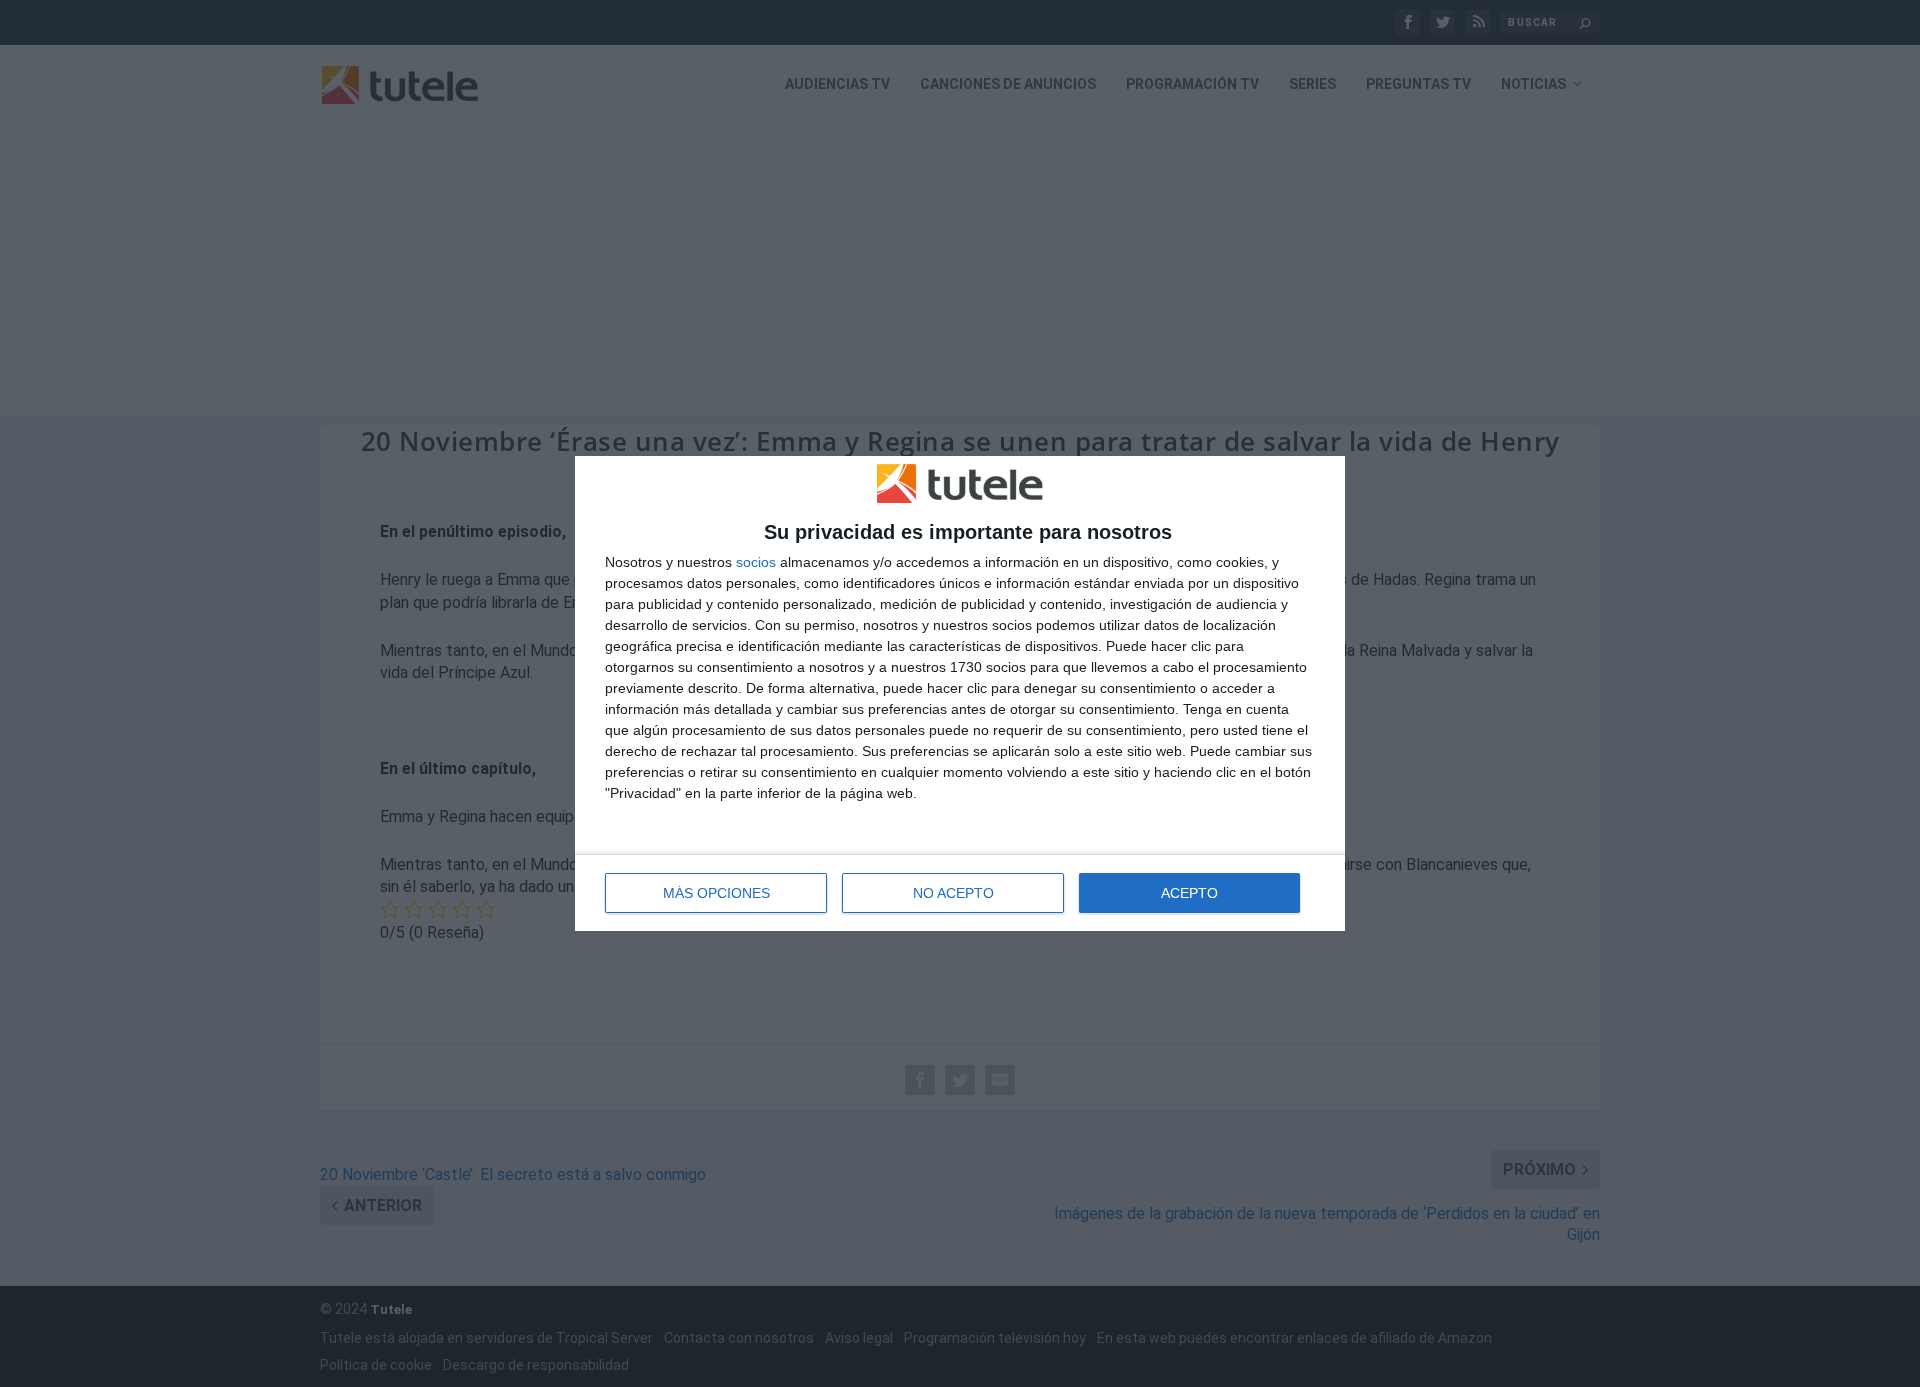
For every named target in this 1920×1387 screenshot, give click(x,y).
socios (756, 562)
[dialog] (960, 694)
